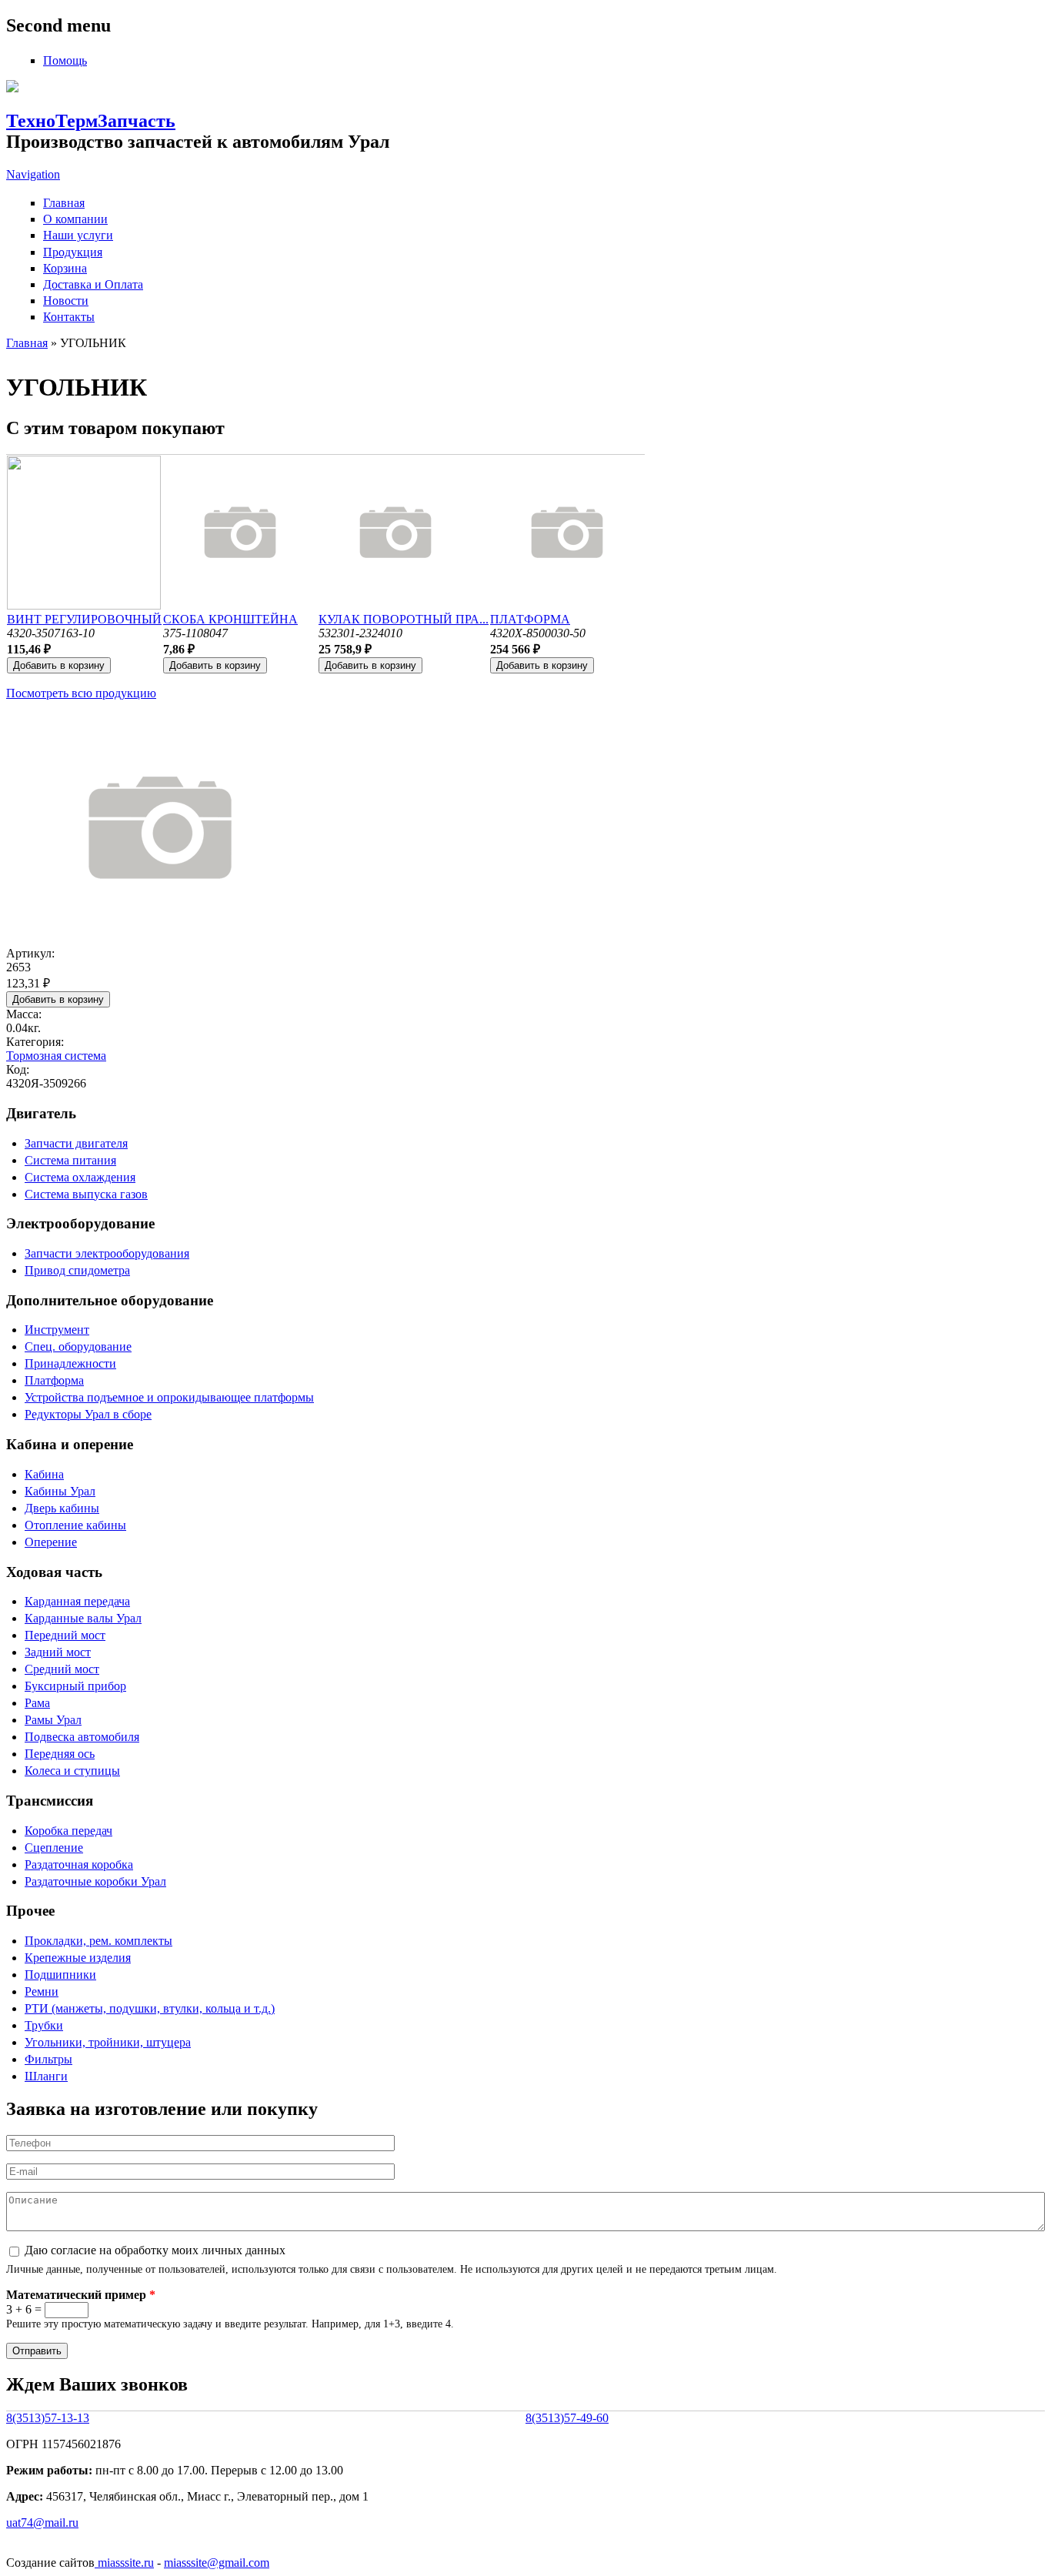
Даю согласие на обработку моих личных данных (155, 2250)
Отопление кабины (75, 1525)
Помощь (65, 60)
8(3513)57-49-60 (567, 2418)
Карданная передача (77, 1601)
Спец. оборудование (78, 1346)
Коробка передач (68, 1831)
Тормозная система (56, 1056)
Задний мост (58, 1652)
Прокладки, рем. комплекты (98, 1941)
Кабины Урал (60, 1491)
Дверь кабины (62, 1508)
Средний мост (62, 1669)
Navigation (33, 174)
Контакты (69, 317)
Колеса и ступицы (72, 1771)
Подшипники (60, 1975)
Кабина (44, 1474)
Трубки (44, 2025)
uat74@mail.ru (42, 2523)
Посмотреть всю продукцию (81, 693)
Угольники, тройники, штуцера (108, 2042)
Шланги (46, 2076)
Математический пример (81, 2295)
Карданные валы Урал (83, 1618)
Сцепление (54, 1848)
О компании (75, 219)
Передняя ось (60, 1754)
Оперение (51, 1542)
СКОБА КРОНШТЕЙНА (230, 619)
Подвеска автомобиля (82, 1737)
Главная (64, 203)
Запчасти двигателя (76, 1143)
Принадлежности (70, 1363)
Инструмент (57, 1330)
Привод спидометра (77, 1270)
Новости (66, 301)
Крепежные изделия (78, 1958)
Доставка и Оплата (93, 284)
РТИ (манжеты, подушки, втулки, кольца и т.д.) (150, 2008)
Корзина (65, 268)
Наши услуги (78, 235)
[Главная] (12, 88)
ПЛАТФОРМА (530, 619)
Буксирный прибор (75, 1686)
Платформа (54, 1380)
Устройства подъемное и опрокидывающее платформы (169, 1397)
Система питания (70, 1160)
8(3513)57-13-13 (48, 2418)
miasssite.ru (124, 2563)
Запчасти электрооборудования (107, 1253)
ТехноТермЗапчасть (91, 121)
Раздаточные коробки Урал (95, 1881)
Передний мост (65, 1635)
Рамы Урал (53, 1720)
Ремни (42, 1991)
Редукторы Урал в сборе (88, 1414)
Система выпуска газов (86, 1194)
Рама (37, 1703)
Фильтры (48, 2059)
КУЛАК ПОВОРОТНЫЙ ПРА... (404, 619)
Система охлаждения (80, 1177)
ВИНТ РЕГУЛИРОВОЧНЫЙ (84, 619)
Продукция (73, 252)
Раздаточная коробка (79, 1864)
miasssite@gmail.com (217, 2563)
